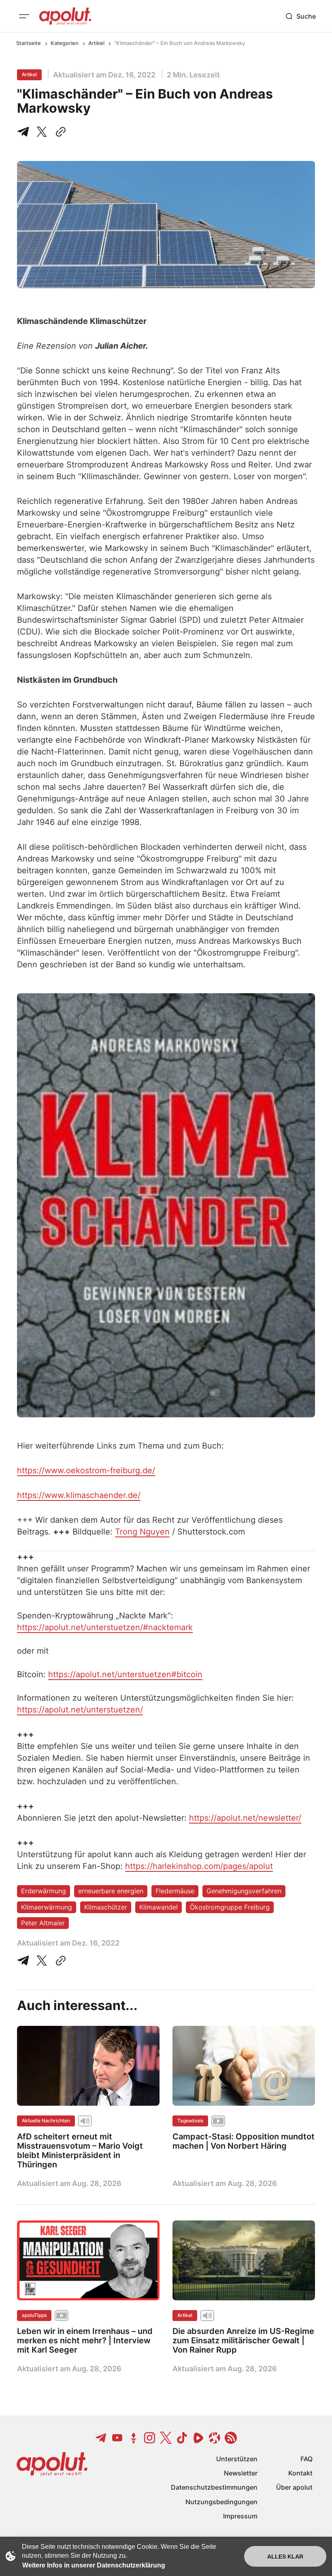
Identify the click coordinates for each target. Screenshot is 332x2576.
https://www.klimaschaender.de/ (79, 1495)
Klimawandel (159, 1907)
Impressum (240, 2516)
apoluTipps (34, 2315)
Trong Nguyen (142, 1532)
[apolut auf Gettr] (134, 2438)
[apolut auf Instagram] (150, 2438)
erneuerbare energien (111, 1891)
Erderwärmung (44, 1891)
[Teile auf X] (42, 132)
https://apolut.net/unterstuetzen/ (80, 1710)
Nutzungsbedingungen (221, 2502)
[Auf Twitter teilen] (42, 1961)
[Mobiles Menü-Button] (24, 16)
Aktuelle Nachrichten (46, 2121)
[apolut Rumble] (198, 2438)
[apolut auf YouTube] (117, 2438)
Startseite (29, 43)
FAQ (306, 2459)
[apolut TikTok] (182, 2438)
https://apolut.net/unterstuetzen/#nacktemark (105, 1627)
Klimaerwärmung (47, 1907)
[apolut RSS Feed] (231, 2438)
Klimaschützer (106, 1907)
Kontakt (300, 2473)
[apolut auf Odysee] (215, 2438)
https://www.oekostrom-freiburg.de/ (86, 1470)
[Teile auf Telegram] (25, 132)
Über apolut (294, 2487)
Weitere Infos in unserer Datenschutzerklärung (94, 2565)
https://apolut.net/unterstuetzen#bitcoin (125, 1674)
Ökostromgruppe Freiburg (230, 1907)
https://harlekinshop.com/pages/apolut (199, 1866)
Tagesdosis (190, 2121)
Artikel (96, 43)
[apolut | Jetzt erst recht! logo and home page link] (65, 16)
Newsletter (241, 2473)
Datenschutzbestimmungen (214, 2487)
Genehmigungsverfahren (244, 1891)
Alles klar (285, 2557)
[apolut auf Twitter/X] (166, 2438)
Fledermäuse (175, 1891)
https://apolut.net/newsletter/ (245, 1818)
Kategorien (65, 43)
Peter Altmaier (43, 1923)
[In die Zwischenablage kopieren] (59, 132)
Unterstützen (237, 2459)
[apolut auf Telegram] (101, 2438)
